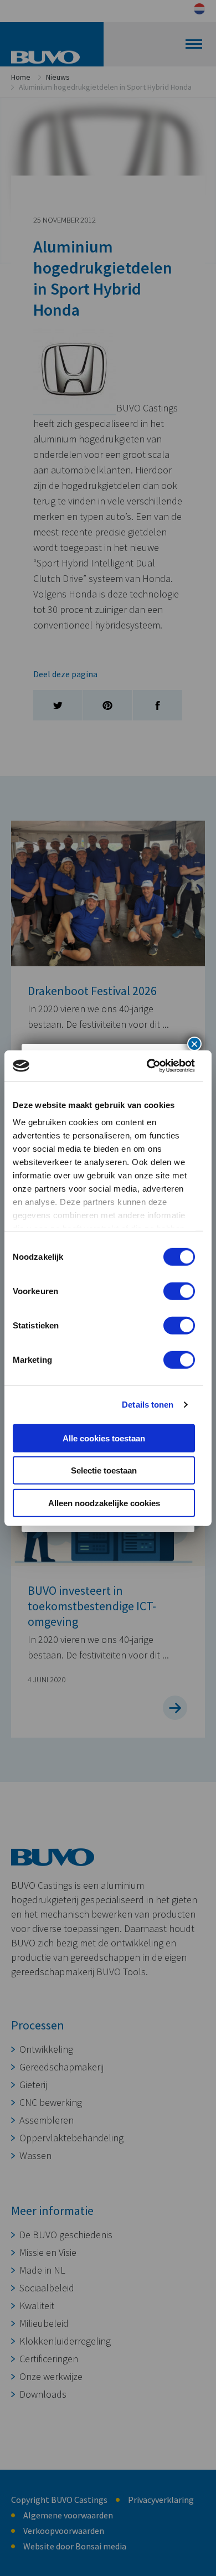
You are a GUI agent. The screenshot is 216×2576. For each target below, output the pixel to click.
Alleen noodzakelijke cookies (104, 1503)
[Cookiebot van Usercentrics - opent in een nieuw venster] (148, 1066)
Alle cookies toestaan (104, 1438)
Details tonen (148, 1405)
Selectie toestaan (104, 1470)
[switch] (179, 1291)
